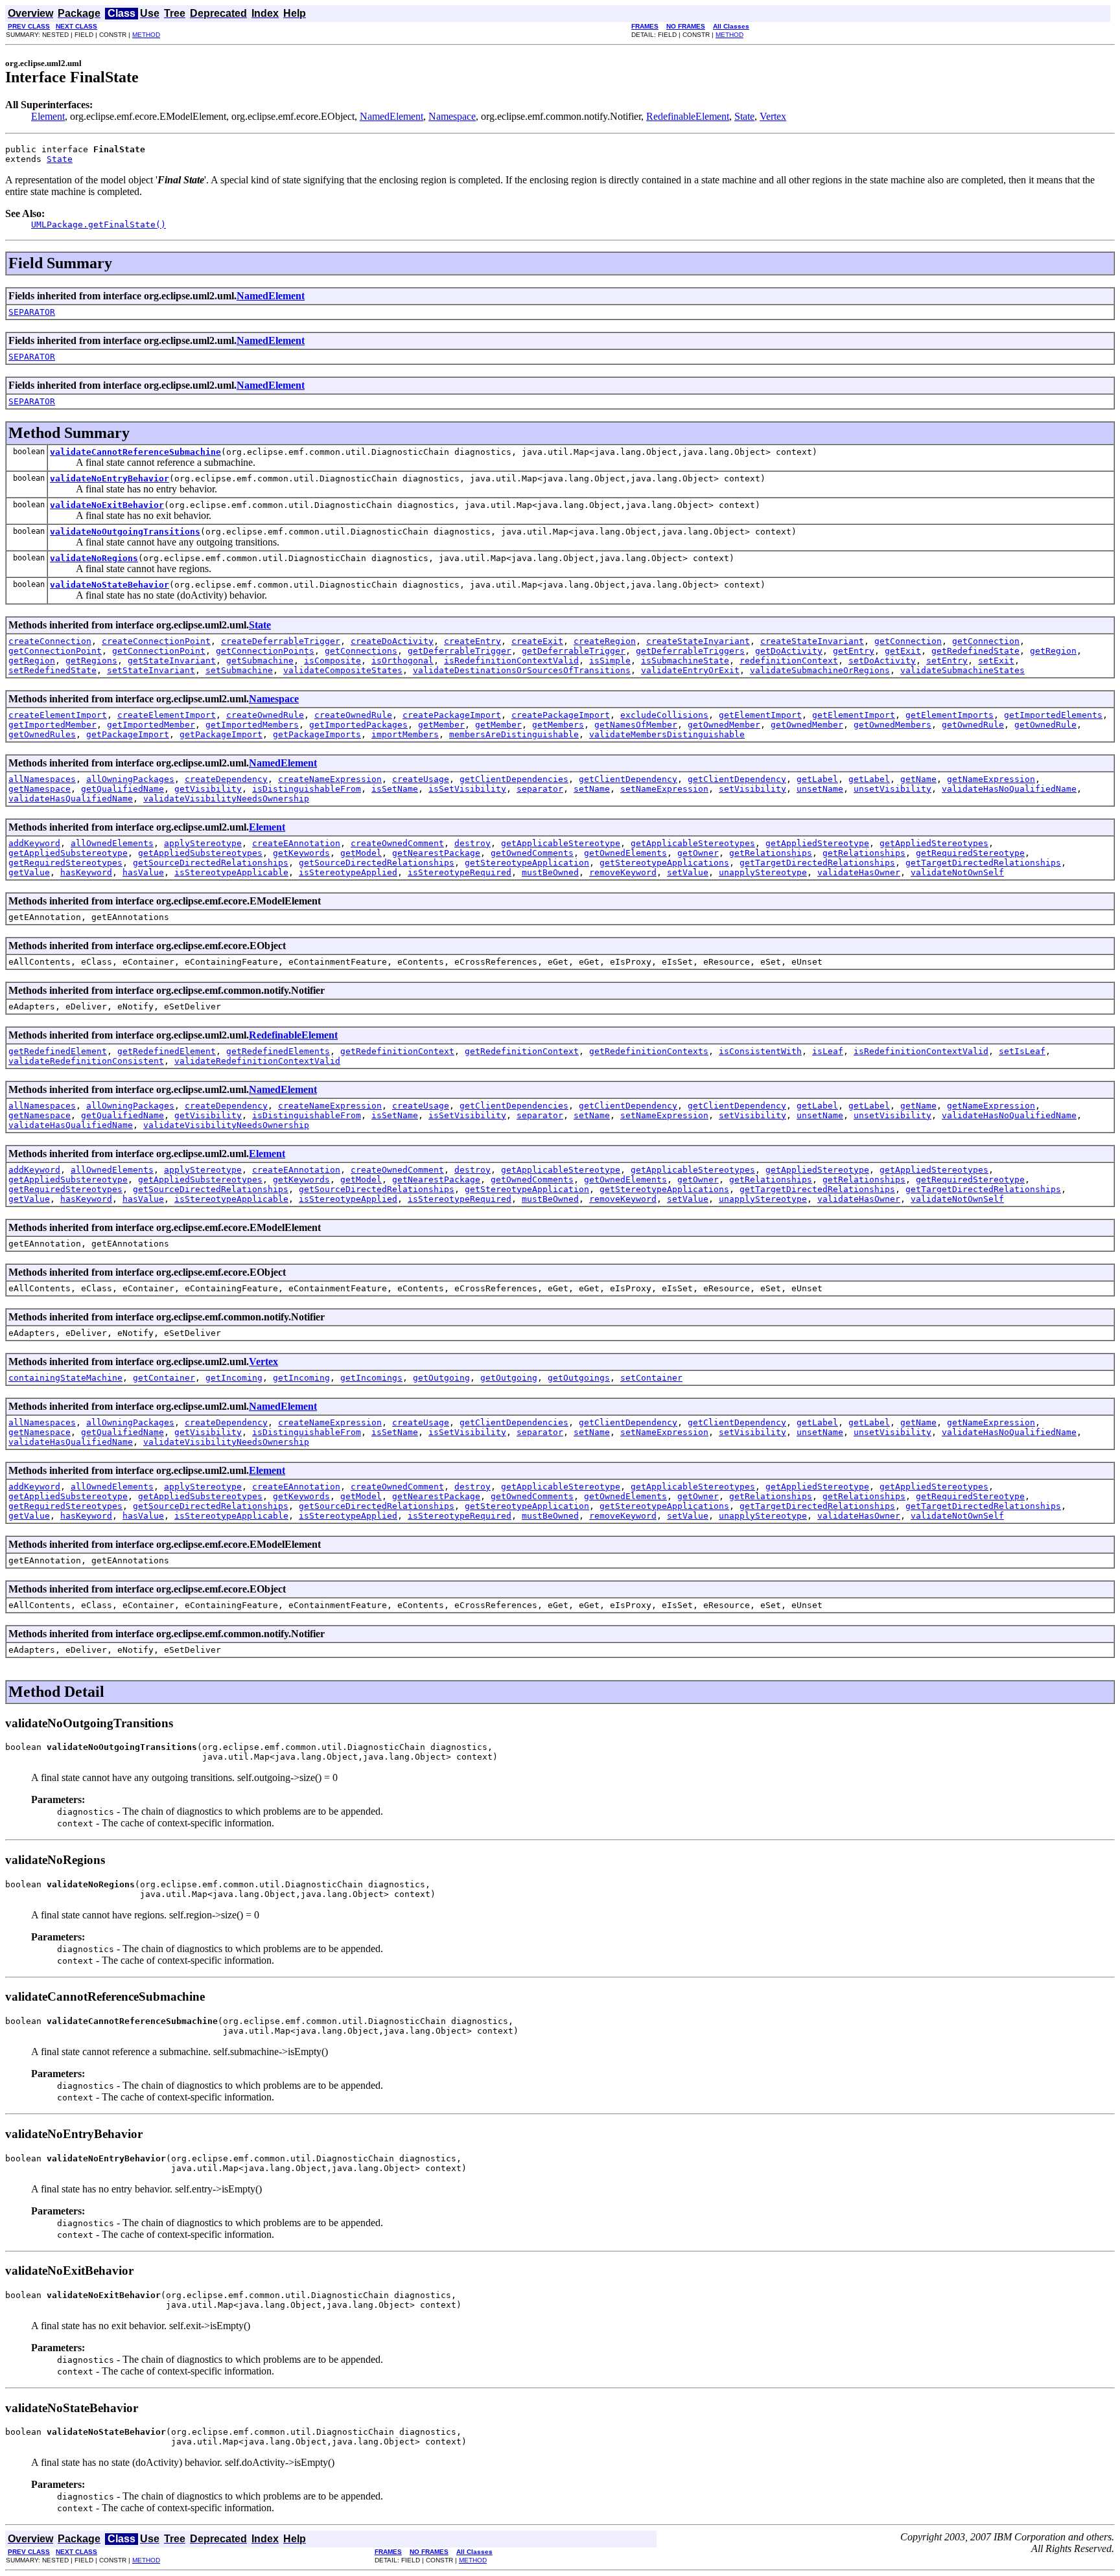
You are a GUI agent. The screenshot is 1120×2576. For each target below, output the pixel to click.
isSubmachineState (685, 661)
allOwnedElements (112, 843)
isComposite (332, 661)
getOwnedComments (532, 853)
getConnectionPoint (55, 651)
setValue (688, 872)
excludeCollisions (664, 715)
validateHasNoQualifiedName (1009, 789)
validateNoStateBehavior (110, 585)
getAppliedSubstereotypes (200, 853)
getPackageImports (317, 734)
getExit (903, 651)
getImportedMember (52, 725)
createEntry (472, 641)
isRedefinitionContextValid (511, 661)
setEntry (947, 661)
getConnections (361, 651)
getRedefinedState (975, 651)
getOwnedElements (625, 853)
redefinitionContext (789, 661)
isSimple (610, 661)
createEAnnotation (296, 843)
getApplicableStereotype (561, 843)
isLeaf (828, 1051)
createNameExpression (330, 779)
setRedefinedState (52, 670)
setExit (996, 661)
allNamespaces (42, 779)
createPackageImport (452, 715)
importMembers (405, 734)
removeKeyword (623, 872)
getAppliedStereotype (817, 843)
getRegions (91, 661)
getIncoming (234, 1378)
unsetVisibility (892, 789)
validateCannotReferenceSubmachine (135, 452)
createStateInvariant (698, 641)
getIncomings (371, 1378)
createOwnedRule (265, 715)
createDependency (226, 779)
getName (918, 779)
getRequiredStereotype (970, 853)
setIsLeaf (1022, 1051)
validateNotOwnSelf (957, 872)
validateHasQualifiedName (71, 799)
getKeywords (301, 853)
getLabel (817, 779)
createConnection (50, 641)
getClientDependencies (514, 779)
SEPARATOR (32, 312)
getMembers (558, 725)
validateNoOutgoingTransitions (125, 532)
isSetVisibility (467, 789)
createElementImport (58, 715)
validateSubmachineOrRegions (820, 670)
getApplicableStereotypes (693, 843)
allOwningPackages (130, 779)
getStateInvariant (172, 661)
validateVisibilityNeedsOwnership (226, 799)
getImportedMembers (252, 725)
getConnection (908, 641)
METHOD (146, 35)
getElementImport (760, 715)
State (744, 116)
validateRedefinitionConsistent (86, 1061)
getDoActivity (789, 651)
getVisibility (208, 789)
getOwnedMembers (892, 725)
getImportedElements (1053, 715)
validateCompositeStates (343, 670)
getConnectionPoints (265, 651)
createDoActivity (392, 641)
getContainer (164, 1378)
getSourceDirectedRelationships (211, 863)
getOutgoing (441, 1378)
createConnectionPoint (156, 641)
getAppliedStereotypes (934, 843)
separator (540, 789)
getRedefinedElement (58, 1051)
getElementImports (950, 715)
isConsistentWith (760, 1051)
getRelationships (771, 853)
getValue (29, 872)
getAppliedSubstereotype (68, 853)
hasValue (143, 872)
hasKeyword (86, 872)
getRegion (1053, 651)
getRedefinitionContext (397, 1051)
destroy (472, 843)
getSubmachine (260, 661)
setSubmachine (239, 670)
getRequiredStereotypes (65, 863)
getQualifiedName (122, 789)
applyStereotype (203, 843)
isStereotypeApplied (348, 872)
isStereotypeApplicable (231, 872)
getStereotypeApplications (664, 863)
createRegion (605, 641)
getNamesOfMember (636, 725)
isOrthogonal (402, 661)
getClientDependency (628, 779)
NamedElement (391, 116)
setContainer (651, 1378)
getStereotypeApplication (527, 863)
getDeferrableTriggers (690, 651)
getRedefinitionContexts (649, 1051)
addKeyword (34, 843)
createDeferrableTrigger (281, 641)
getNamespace (40, 789)
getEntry (854, 651)
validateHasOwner (859, 872)
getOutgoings (579, 1378)
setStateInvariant (151, 670)
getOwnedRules (42, 734)
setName (592, 789)
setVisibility (752, 789)
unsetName (820, 789)
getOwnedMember (724, 725)
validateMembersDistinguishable (667, 734)
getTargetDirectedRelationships (817, 863)
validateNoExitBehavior (107, 505)
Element (48, 116)
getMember (441, 725)
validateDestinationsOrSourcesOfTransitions (522, 670)
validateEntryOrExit (690, 670)
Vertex (773, 116)
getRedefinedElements (278, 1051)
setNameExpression (664, 789)
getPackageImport (128, 734)
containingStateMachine (65, 1378)
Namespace (452, 116)
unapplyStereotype (763, 872)
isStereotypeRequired (460, 872)
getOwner (698, 853)
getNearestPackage (436, 853)
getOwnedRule (973, 725)
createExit (537, 641)
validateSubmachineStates (962, 670)
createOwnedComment (397, 843)
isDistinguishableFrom (307, 789)
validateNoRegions (94, 558)
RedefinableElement (688, 116)
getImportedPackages (358, 725)
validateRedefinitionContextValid (257, 1061)
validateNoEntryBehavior (110, 478)
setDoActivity (882, 661)
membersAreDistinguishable (514, 734)
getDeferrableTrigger (460, 651)
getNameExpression (991, 779)
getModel (361, 853)
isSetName (395, 789)
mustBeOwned (550, 872)
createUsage (421, 779)
